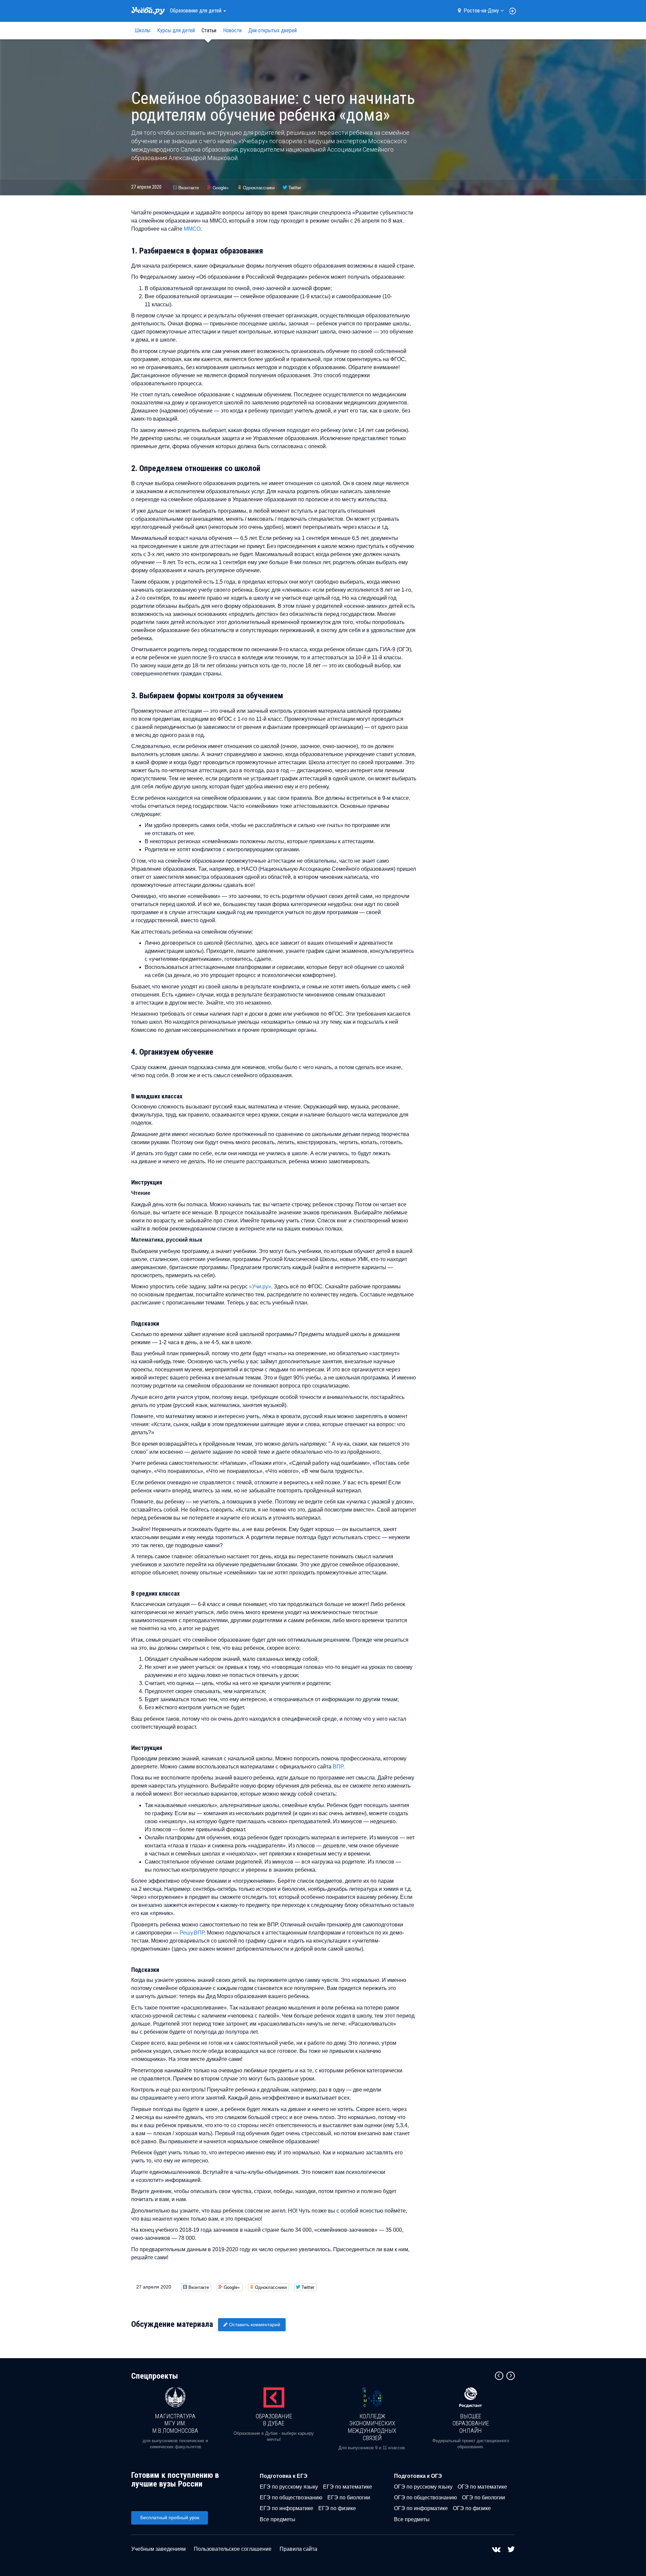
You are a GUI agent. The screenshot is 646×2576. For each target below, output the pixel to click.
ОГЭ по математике (482, 2487)
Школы (142, 30)
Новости (232, 30)
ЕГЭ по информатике (286, 2508)
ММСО (192, 229)
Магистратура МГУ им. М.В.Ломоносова (175, 2423)
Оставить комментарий (255, 2325)
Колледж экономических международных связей (372, 2427)
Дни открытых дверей (273, 30)
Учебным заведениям (158, 2549)
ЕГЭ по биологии (349, 2497)
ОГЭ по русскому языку (423, 2487)
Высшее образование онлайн (471, 2423)
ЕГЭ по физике (337, 2508)
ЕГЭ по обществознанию (291, 2497)
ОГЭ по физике (472, 2508)
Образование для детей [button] (196, 11)
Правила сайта (298, 2549)
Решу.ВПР (192, 1933)
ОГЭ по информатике (421, 2508)
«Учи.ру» (260, 1286)
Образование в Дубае (274, 2420)
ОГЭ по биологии (483, 2497)
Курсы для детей (176, 30)
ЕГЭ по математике (348, 2487)
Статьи (209, 30)
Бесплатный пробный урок (170, 2518)
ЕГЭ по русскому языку (289, 2487)
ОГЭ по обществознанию (425, 2497)
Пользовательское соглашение (233, 2549)
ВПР (338, 1767)
